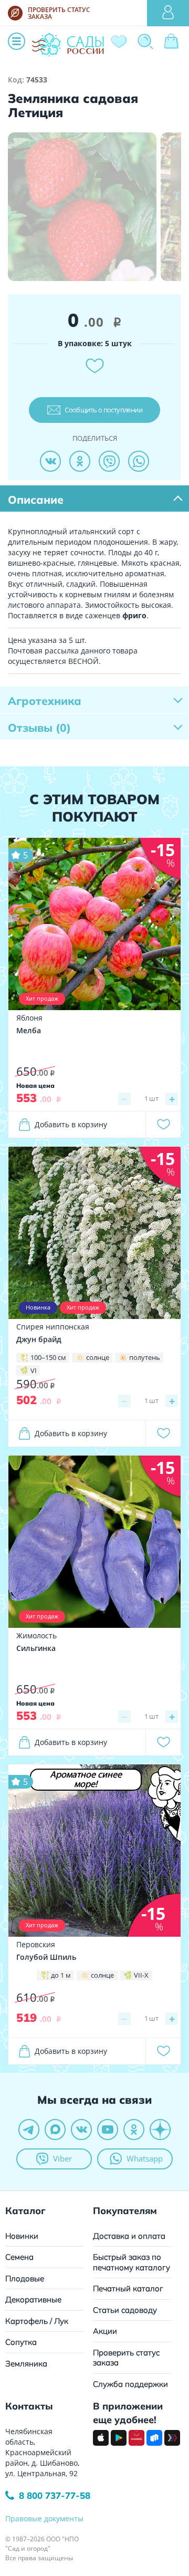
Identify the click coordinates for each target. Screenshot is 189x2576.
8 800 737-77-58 (55, 2495)
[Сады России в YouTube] (108, 2130)
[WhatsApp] (139, 461)
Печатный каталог (128, 2288)
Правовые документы (44, 2518)
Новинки (22, 2236)
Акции (105, 2331)
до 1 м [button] (61, 1975)
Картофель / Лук (37, 2321)
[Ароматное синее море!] (94, 1850)
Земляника (26, 2364)
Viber (62, 2158)
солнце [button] (98, 1357)
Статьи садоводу (125, 2310)
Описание (36, 500)
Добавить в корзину (71, 1124)
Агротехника (45, 701)
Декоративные (33, 2299)
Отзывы (39, 728)
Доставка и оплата (129, 2236)
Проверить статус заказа (126, 2358)
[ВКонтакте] (50, 461)
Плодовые (25, 2278)
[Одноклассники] (80, 461)
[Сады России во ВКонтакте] (81, 2130)
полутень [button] (145, 1357)
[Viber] (109, 461)
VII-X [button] (141, 1975)
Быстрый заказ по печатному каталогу (132, 2262)
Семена (19, 2257)
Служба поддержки (130, 2384)
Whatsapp (145, 2158)
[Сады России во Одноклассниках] (134, 2130)
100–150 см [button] (48, 1357)
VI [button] (34, 1370)
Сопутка (21, 2342)
